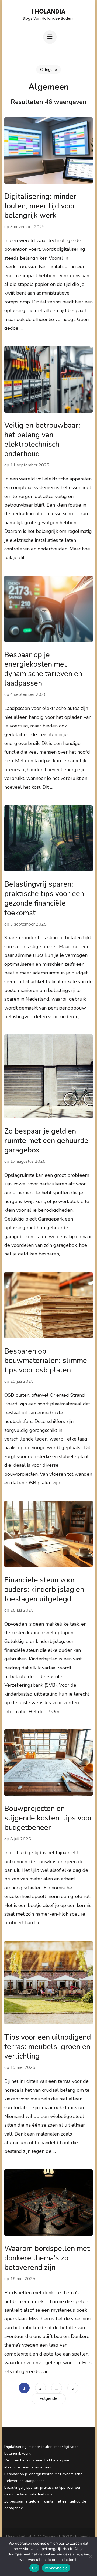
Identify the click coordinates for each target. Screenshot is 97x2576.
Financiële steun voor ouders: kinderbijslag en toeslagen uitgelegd (44, 1590)
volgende (49, 2398)
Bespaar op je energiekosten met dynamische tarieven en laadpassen (43, 669)
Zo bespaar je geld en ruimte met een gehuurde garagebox (46, 1141)
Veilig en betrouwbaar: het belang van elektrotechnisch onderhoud (42, 440)
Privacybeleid (56, 2568)
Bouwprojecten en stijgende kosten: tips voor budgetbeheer (48, 1818)
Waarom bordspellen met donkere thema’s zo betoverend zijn (47, 2258)
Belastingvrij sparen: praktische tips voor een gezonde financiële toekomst (44, 898)
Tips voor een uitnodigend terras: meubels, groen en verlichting (48, 2047)
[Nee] (90, 2556)
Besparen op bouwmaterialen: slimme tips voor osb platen (46, 1361)
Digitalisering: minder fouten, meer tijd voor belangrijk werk (40, 206)
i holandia (49, 11)
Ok (34, 2568)
